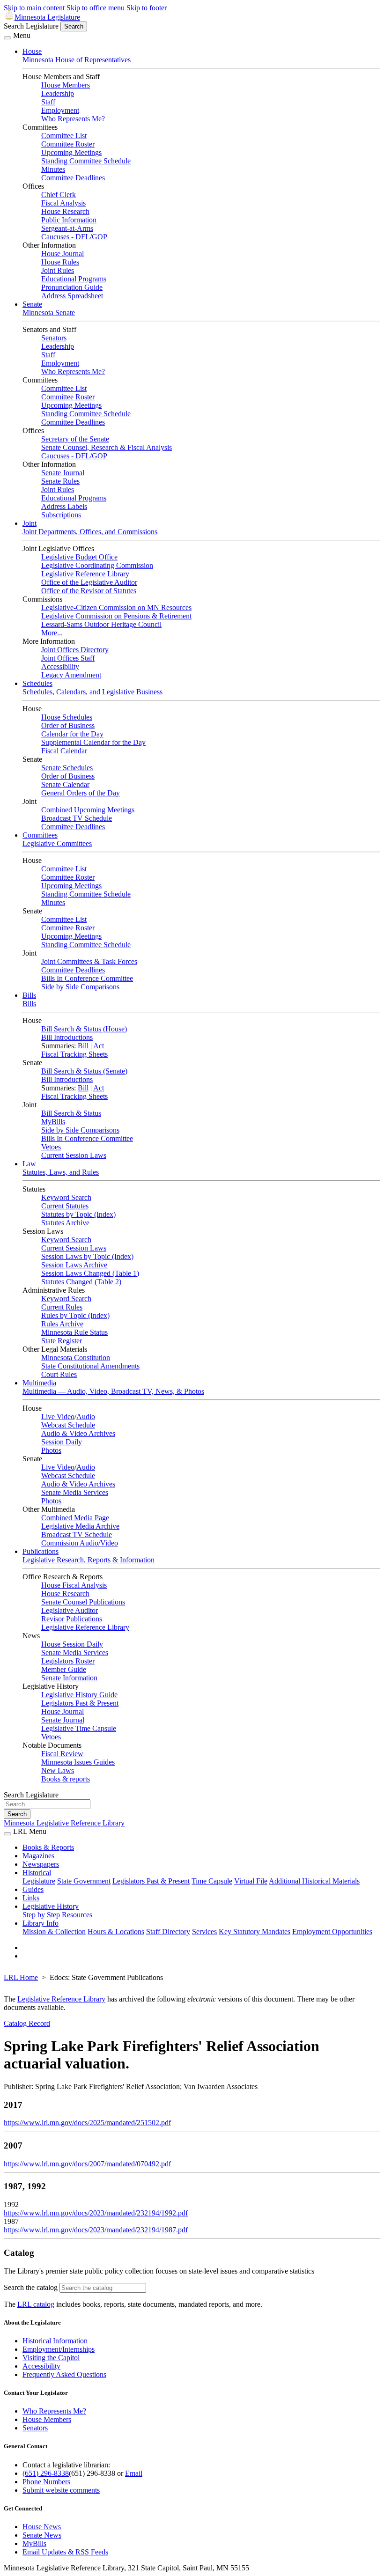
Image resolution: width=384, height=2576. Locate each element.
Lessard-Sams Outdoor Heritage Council (101, 624)
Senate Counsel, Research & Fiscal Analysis (107, 447)
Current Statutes (65, 1206)
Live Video (58, 1417)
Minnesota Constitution (76, 1358)
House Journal (63, 254)
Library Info (41, 1923)
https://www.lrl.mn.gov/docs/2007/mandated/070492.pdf (87, 2164)
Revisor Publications (72, 1619)
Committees (40, 835)
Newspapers (41, 1864)
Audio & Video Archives (78, 1433)
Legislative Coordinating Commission (97, 565)
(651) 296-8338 (46, 2473)
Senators (54, 338)
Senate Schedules (67, 768)
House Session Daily (72, 1644)
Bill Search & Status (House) (84, 1029)
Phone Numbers (46, 2482)
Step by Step (41, 1915)
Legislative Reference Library (85, 574)
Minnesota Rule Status (74, 1332)
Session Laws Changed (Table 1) (90, 1273)
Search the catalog (31, 2287)
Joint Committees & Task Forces (89, 961)
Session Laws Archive (74, 1265)
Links (31, 1898)
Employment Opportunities (332, 1932)
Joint (30, 523)
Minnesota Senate (49, 313)
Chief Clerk (59, 195)
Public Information (69, 220)
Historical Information (55, 2341)
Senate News (42, 2535)
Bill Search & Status (71, 1113)
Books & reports (66, 1779)
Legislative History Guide (79, 1695)
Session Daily (62, 1442)
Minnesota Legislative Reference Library (64, 1823)
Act (99, 1046)
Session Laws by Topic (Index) (87, 1256)
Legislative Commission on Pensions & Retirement (116, 616)
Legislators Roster (68, 1661)
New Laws (58, 1770)
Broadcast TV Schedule (77, 818)
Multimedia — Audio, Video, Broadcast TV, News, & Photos (113, 1391)
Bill (83, 1046)
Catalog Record (27, 2023)
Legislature (39, 1881)
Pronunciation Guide (72, 287)
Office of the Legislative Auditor (89, 582)
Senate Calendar (65, 784)
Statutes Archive (65, 1223)
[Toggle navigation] (7, 38)
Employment (60, 110)
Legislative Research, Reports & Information (89, 1560)
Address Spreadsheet (72, 296)
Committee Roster (68, 144)
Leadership (58, 93)
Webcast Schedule (68, 1425)
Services (204, 1932)
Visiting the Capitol (51, 2358)
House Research (65, 211)
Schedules (37, 683)
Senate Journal (63, 473)
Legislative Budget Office (79, 557)
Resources (77, 1915)
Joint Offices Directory (75, 650)
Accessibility (60, 666)
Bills (29, 995)
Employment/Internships (59, 2349)
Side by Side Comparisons (80, 987)
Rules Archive (62, 1324)
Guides (33, 1889)
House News (42, 2527)
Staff (48, 102)
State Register (62, 1341)
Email (134, 2473)
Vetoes (51, 1147)
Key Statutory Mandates (255, 1932)
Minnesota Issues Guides (78, 1762)
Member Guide (64, 1669)
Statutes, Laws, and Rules (61, 1172)
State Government (84, 1881)
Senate (32, 304)
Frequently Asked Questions (64, 2374)
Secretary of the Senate (75, 439)
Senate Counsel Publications (83, 1602)
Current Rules (62, 1307)
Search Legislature (31, 26)
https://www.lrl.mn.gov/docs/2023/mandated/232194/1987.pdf (96, 2230)
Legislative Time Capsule (79, 1728)
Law (29, 1164)
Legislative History (51, 1906)
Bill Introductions (67, 1037)
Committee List (64, 136)
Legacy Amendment (71, 675)
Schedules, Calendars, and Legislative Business (92, 692)
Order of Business (68, 725)
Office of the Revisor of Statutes (89, 591)
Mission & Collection (54, 1932)
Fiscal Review (62, 1754)
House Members (66, 85)
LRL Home (21, 1977)
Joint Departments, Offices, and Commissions (90, 532)
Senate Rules (60, 481)
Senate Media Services (75, 1492)
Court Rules (59, 1374)
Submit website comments (61, 2490)
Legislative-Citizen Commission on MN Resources (116, 607)
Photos (51, 1450)
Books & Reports (48, 1847)
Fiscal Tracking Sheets (74, 1054)
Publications (41, 1551)
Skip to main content (34, 8)
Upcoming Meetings (71, 152)
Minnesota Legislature (47, 17)
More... (52, 633)
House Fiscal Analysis (74, 1585)
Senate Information (69, 1678)
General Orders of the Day (81, 793)
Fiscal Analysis (63, 203)
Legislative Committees (57, 843)
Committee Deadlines (73, 178)
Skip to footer (147, 8)
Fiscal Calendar (64, 751)
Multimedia (39, 1383)
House (32, 51)
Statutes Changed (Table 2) (81, 1282)
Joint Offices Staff (68, 658)
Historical (37, 1873)
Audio (86, 1417)
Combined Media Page (75, 1518)
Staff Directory (168, 1932)
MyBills (53, 1122)
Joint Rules (58, 270)
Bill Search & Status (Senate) (84, 1071)
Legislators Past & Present (80, 1703)
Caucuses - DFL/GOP (74, 237)
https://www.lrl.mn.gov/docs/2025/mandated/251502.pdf (87, 2123)
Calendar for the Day (72, 734)
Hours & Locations (116, 1932)
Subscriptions (61, 515)
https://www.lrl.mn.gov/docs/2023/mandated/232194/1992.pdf (96, 2213)
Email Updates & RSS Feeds (65, 2552)
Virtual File (251, 1881)
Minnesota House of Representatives (77, 60)
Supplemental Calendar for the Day (93, 742)
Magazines (38, 1856)
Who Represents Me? (73, 119)
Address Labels (64, 506)
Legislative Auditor (70, 1610)
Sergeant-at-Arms (67, 228)
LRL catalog (36, 2304)
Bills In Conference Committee (87, 978)
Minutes (53, 169)
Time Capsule (212, 1881)
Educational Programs (74, 279)
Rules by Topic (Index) (75, 1315)
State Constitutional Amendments (90, 1366)
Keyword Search (66, 1197)
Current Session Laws (74, 1155)
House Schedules (67, 717)
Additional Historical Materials (314, 1881)
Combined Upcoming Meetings (88, 810)
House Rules (60, 262)
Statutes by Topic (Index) (78, 1214)
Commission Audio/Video (80, 1543)
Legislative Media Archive (80, 1526)
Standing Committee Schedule (86, 161)
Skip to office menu (96, 8)
